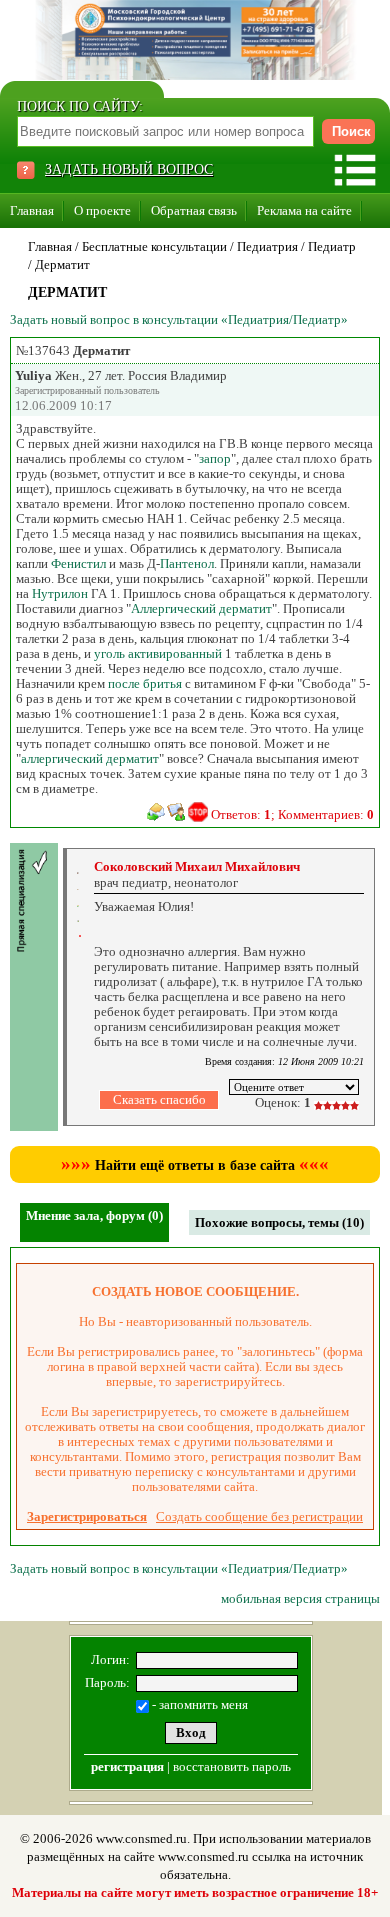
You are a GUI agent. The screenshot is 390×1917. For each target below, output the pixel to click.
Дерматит (62, 264)
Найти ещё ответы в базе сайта (195, 1165)
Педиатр (332, 246)
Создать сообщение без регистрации (259, 1516)
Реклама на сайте (304, 210)
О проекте (102, 210)
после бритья (145, 683)
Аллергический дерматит (201, 608)
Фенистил (78, 563)
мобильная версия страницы (300, 1598)
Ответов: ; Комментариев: (292, 814)
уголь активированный (158, 653)
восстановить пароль (232, 1766)
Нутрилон (60, 593)
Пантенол (187, 563)
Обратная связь (194, 210)
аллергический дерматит (90, 758)
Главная (32, 210)
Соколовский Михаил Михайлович (197, 866)
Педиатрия (267, 246)
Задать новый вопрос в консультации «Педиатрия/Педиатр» (179, 319)
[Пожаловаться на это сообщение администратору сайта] (198, 812)
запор (215, 458)
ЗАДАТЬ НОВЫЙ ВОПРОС (129, 169)
